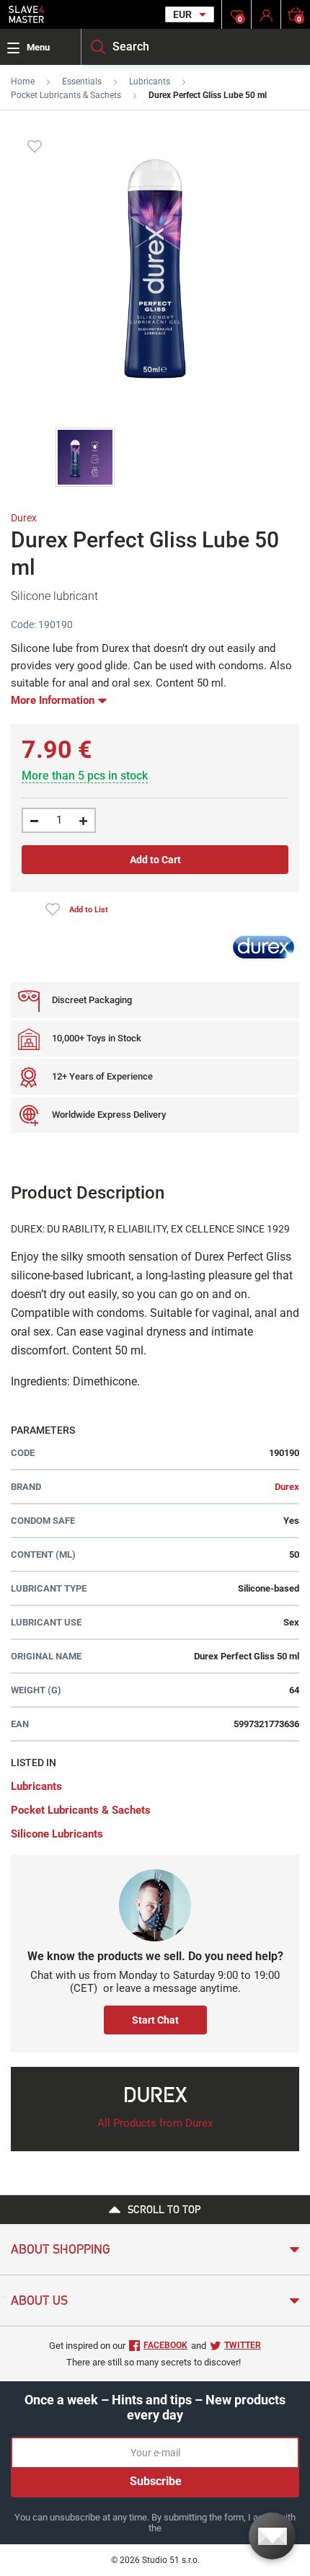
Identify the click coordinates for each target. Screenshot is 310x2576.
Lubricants (150, 81)
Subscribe (156, 2481)
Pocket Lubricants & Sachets (66, 95)
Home (23, 81)
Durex (24, 518)
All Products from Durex (155, 2123)
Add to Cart (155, 860)
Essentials (82, 81)
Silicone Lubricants (57, 1834)
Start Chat (155, 2020)
